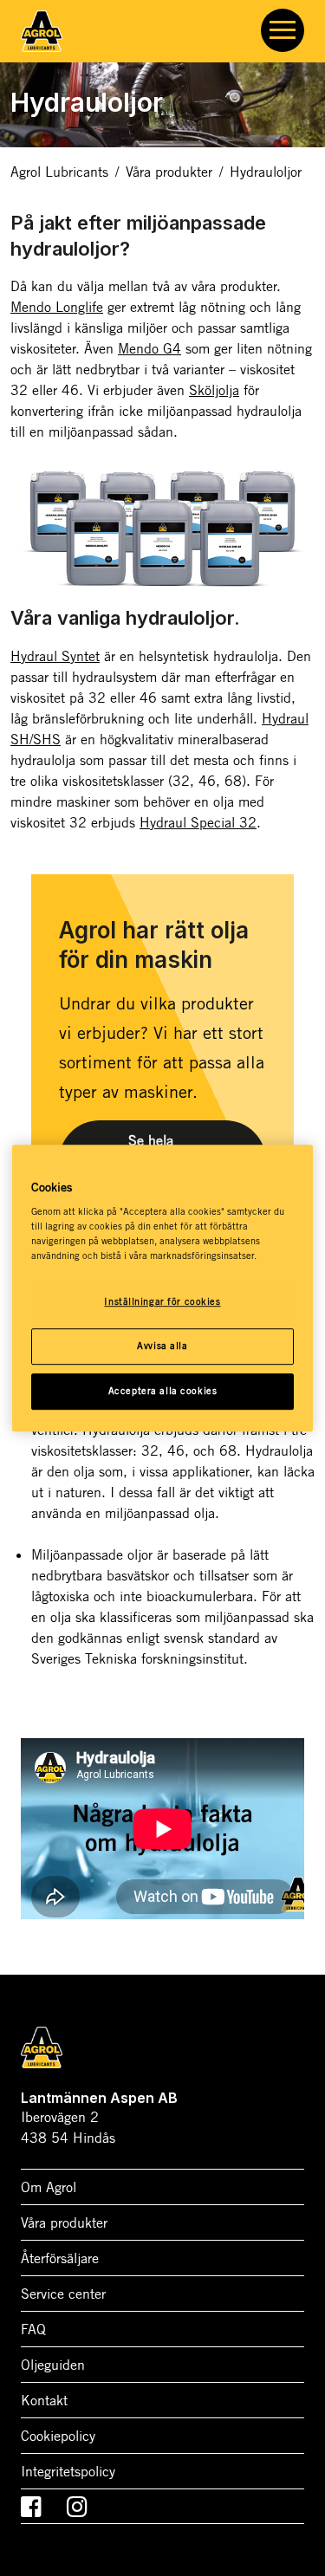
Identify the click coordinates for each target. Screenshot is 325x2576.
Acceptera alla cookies (163, 1391)
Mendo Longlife (57, 307)
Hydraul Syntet (55, 656)
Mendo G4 (149, 348)
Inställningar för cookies (162, 1302)
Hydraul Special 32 (198, 822)
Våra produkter (169, 172)
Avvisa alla (162, 1346)
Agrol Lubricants (59, 172)
